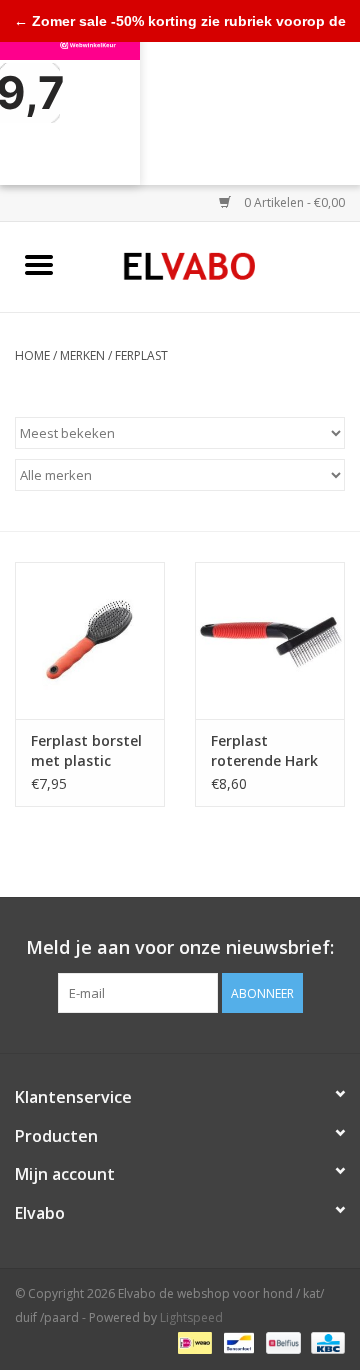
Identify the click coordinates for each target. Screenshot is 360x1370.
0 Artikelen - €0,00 (293, 202)
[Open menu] (39, 264)
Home (32, 355)
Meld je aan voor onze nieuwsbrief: (180, 947)
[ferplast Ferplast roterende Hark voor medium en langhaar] (270, 640)
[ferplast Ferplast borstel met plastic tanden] (90, 640)
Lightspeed (191, 1317)
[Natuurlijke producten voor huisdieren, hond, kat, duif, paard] (219, 265)
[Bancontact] (237, 1342)
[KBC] (324, 1342)
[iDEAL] (193, 1342)
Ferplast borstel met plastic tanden (86, 751)
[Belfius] (281, 1342)
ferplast (141, 355)
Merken (82, 355)
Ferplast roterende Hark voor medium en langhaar (268, 751)
